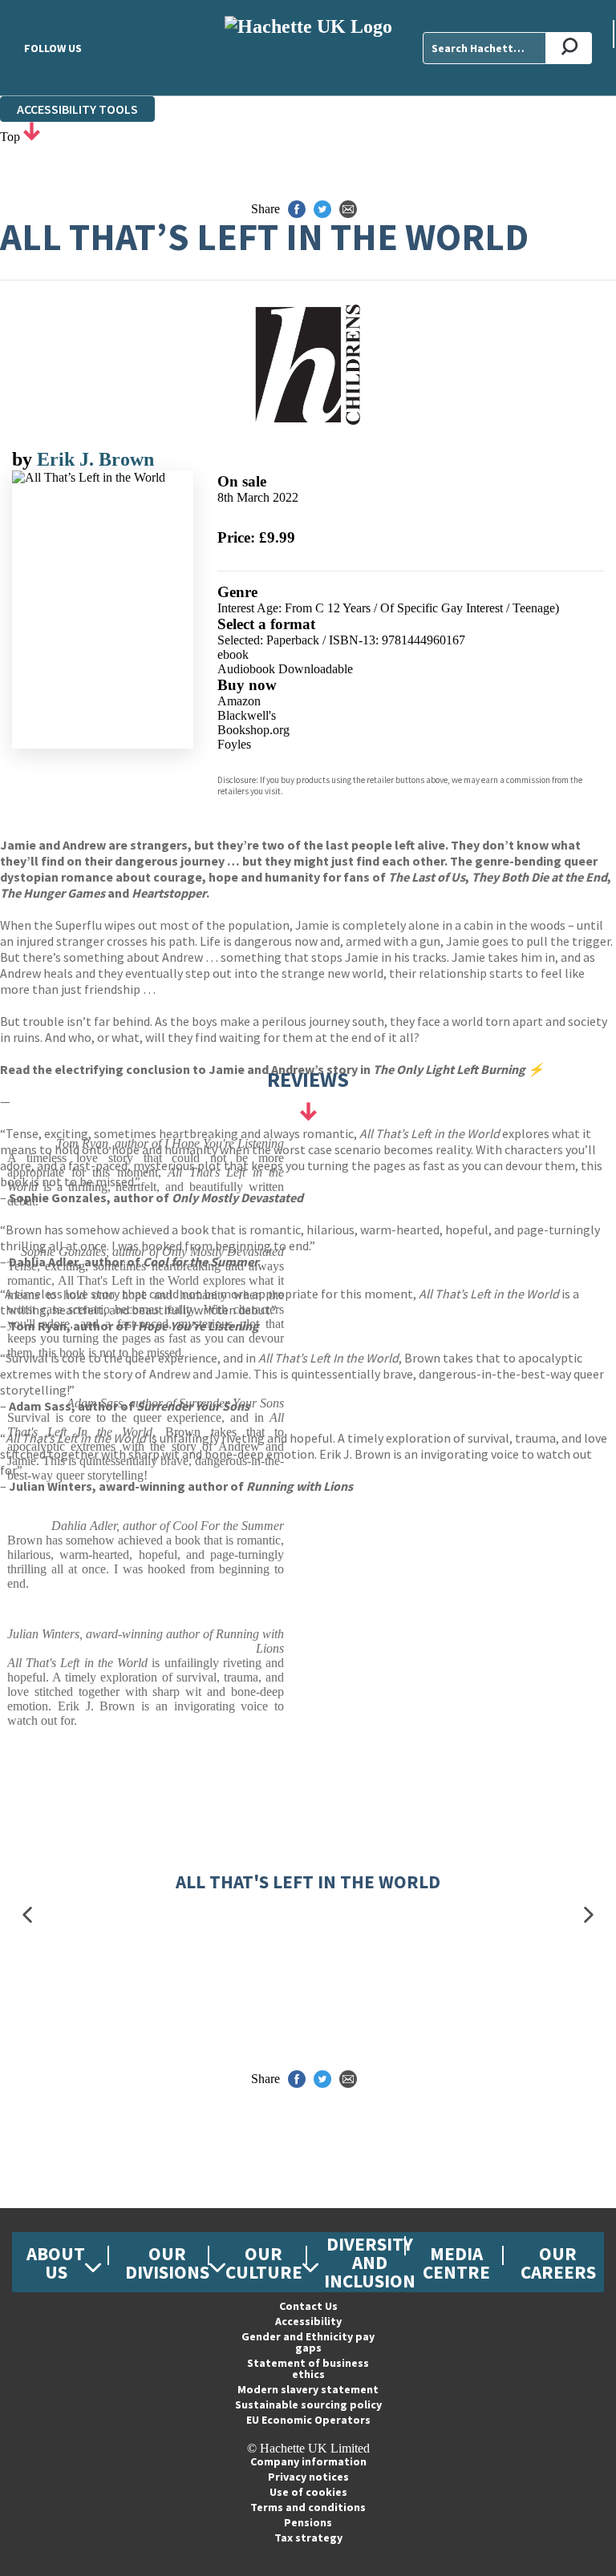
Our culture (264, 2263)
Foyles (234, 744)
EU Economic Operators (308, 2420)
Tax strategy (308, 2538)
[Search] (569, 48)
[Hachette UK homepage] (308, 48)
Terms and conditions (308, 2507)
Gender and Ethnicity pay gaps (308, 2342)
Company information (308, 2461)
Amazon (239, 701)
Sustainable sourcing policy (308, 2404)
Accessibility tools (77, 109)
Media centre (456, 2263)
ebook (233, 654)
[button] (27, 1915)
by (24, 459)
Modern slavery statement (308, 2389)
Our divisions (167, 2263)
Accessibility (308, 2321)
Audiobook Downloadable (285, 669)
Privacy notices (308, 2477)
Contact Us (308, 2306)
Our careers (558, 2263)
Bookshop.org (253, 730)
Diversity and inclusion (370, 2262)
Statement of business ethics (308, 2368)
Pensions (308, 2522)
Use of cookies (308, 2492)
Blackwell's (247, 715)
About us (56, 2263)
